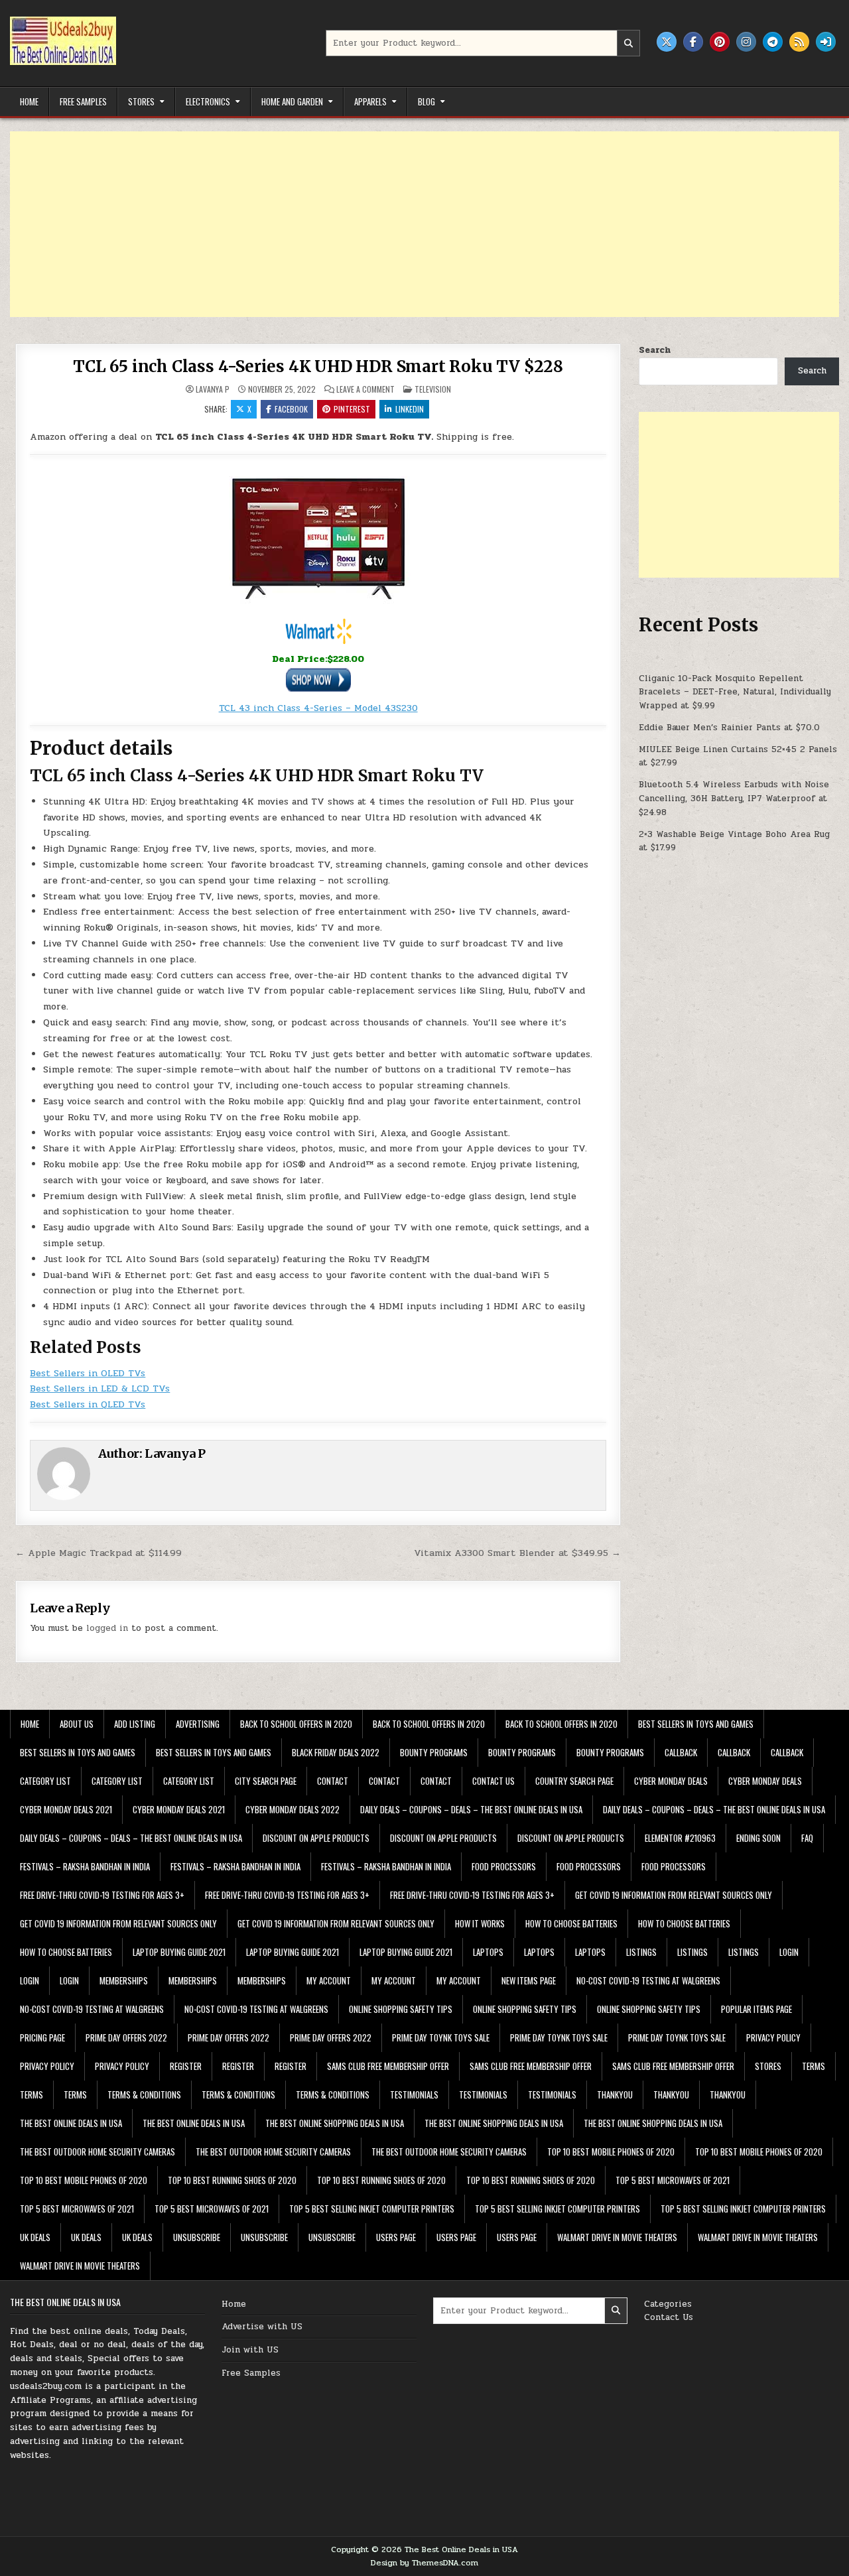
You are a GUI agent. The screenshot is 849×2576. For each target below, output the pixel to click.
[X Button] (667, 42)
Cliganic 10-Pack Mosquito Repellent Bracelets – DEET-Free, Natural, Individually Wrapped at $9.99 (735, 692)
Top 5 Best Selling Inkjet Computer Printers (372, 2209)
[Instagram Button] (746, 42)
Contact (333, 1781)
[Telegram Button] (773, 42)
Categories (668, 2304)
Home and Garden (292, 101)
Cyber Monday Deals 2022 (293, 1809)
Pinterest (352, 409)
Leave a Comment (365, 389)
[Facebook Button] (693, 42)
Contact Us (669, 2317)
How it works (480, 1923)
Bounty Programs (434, 1752)
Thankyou (615, 2094)
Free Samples (83, 101)
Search (655, 350)
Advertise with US (262, 2327)
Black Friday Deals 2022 (336, 1752)
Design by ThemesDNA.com (424, 2563)
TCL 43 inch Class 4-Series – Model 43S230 (318, 708)
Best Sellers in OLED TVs (88, 1373)
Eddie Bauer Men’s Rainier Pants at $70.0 (729, 728)
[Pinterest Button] (720, 42)
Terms (814, 2066)
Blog (426, 101)
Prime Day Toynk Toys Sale (441, 2037)
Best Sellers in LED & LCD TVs (100, 1388)
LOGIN (789, 1952)
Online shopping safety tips (401, 2009)
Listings (641, 1952)
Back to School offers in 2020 (296, 1724)
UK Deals (35, 2237)
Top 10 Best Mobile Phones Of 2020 (611, 2152)
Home (29, 101)
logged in (107, 1628)
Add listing (135, 1724)
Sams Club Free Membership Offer (388, 2066)
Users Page (396, 2237)
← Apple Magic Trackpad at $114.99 (98, 1553)
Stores (141, 101)
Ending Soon (758, 1838)
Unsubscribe (197, 2237)
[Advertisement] (408, 224)
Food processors (504, 1866)
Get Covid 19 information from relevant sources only (674, 1895)
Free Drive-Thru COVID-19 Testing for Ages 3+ (102, 1895)
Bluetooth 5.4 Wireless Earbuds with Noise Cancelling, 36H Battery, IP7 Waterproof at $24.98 (734, 799)
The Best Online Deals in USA (71, 2123)
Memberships (124, 1980)
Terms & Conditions (144, 2094)
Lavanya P (213, 389)
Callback (681, 1752)
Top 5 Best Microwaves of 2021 (673, 2180)
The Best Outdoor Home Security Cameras (98, 2152)
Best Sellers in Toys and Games (696, 1724)
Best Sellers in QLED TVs (88, 1404)
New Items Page (529, 1980)
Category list (45, 1781)
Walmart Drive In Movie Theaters (617, 2237)
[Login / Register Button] (826, 42)
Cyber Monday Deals (671, 1781)
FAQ (807, 1838)
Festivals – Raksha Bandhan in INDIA (85, 1866)
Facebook (291, 409)
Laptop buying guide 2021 (179, 1952)
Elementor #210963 (680, 1838)
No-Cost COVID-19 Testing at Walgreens (648, 1980)
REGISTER (186, 2066)
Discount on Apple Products (316, 1838)
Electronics (208, 101)
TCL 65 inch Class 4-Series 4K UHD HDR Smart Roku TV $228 (318, 366)
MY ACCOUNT (329, 1980)
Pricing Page (42, 2037)
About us (77, 1724)
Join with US (250, 2350)
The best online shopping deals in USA (335, 2123)
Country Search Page (574, 1781)
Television (433, 389)
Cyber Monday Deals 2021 (66, 1809)
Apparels (370, 101)
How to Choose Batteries (571, 1923)
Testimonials (414, 2094)
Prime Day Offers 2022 (126, 2037)
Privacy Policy (773, 2037)
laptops (488, 1952)
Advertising (198, 1724)
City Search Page (266, 1781)
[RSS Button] (799, 42)
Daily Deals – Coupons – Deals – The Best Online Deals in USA (471, 1809)
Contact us (493, 1781)
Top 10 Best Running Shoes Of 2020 (232, 2180)
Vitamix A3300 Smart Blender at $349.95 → (517, 1553)
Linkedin (410, 409)
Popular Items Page (756, 2009)
